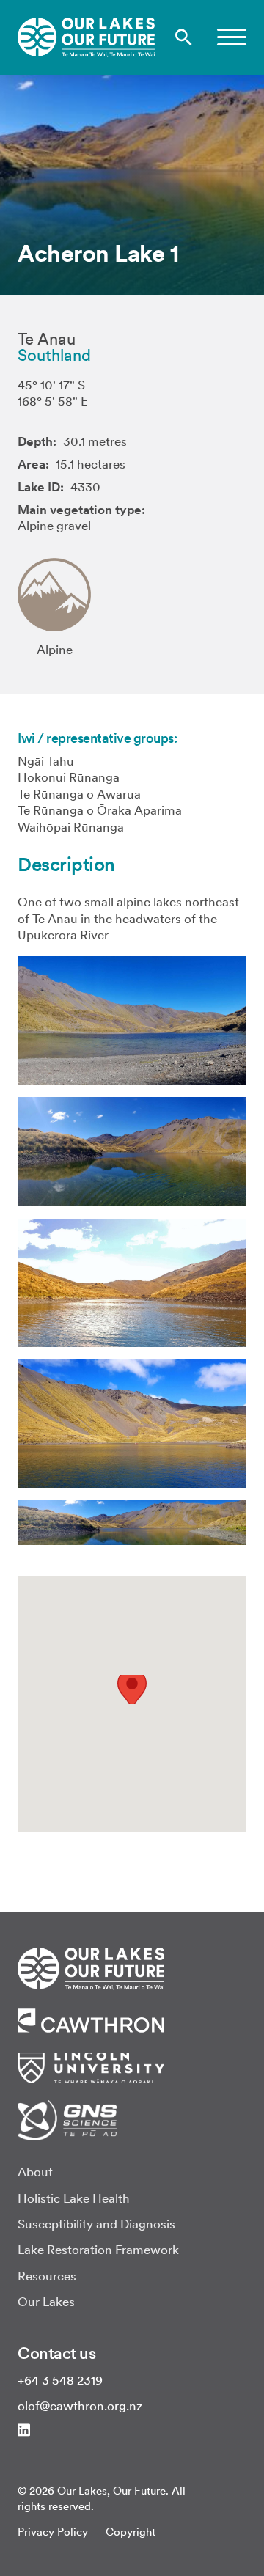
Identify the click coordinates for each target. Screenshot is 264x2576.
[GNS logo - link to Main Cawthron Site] (67, 2119)
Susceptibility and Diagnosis (96, 2224)
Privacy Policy (53, 2532)
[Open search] (184, 37)
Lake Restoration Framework (98, 2250)
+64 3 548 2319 (60, 2380)
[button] (232, 37)
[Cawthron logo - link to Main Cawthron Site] (91, 1967)
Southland (54, 355)
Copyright (131, 2532)
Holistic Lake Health (74, 2198)
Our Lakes (46, 2302)
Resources (47, 2276)
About (35, 2172)
